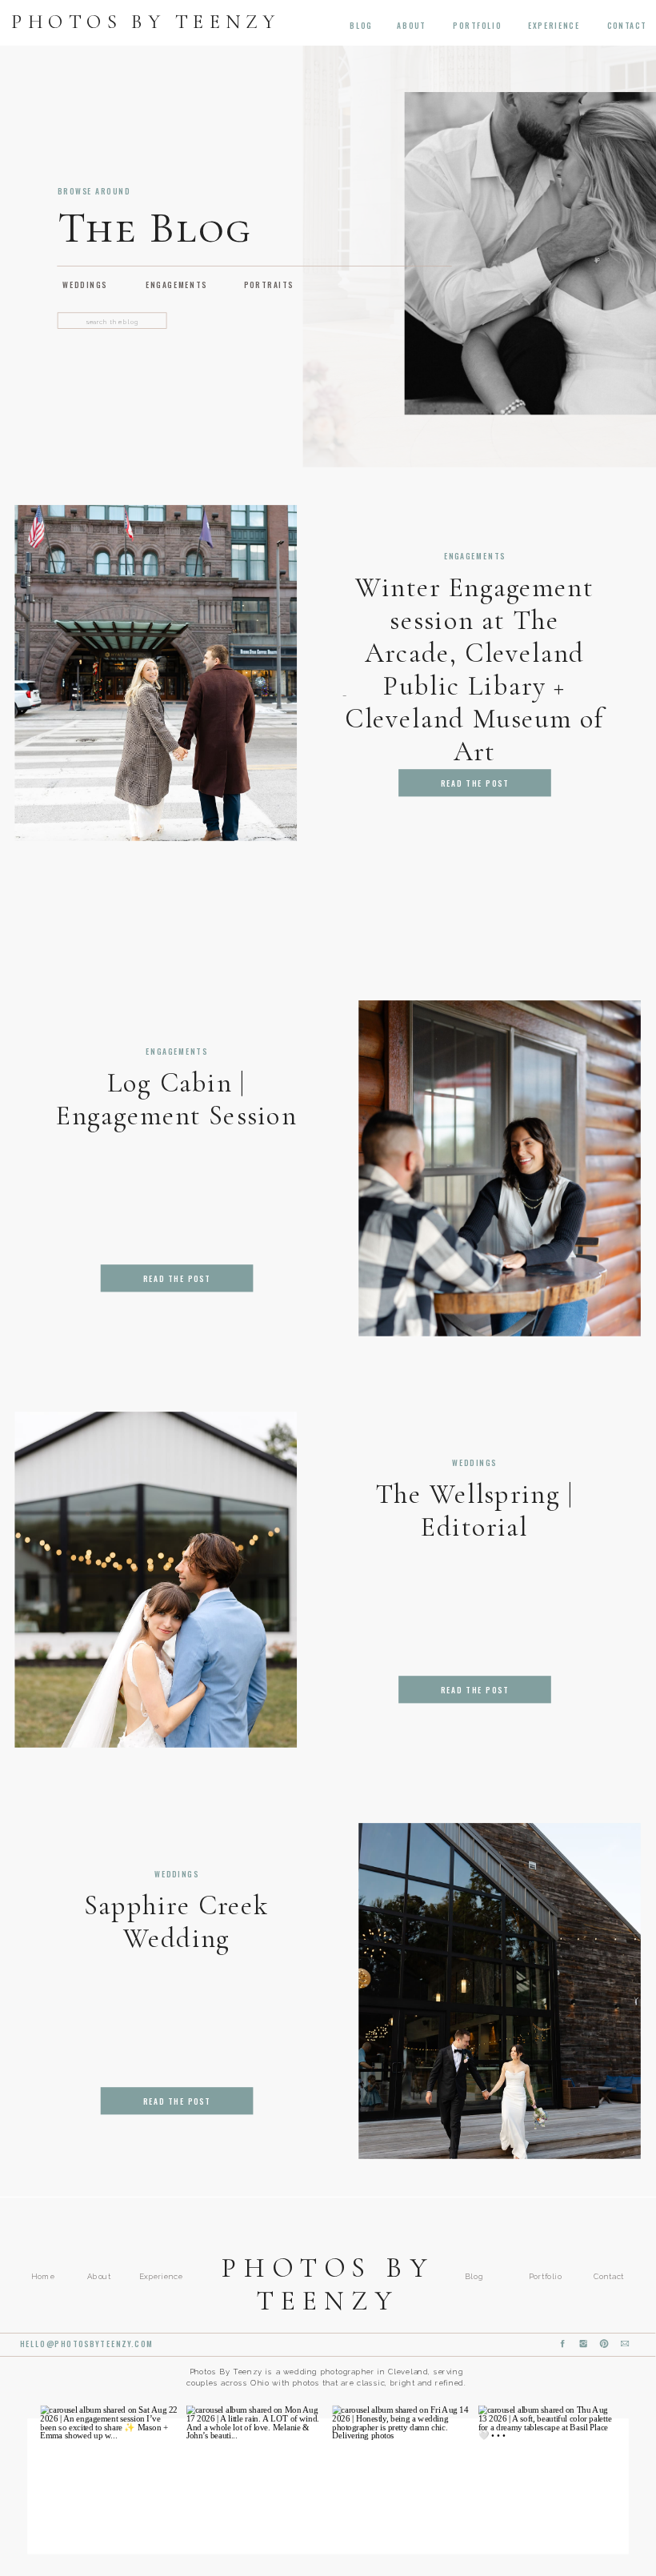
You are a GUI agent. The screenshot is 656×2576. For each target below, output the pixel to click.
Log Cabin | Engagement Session (176, 1099)
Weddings (474, 1463)
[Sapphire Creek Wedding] (500, 1991)
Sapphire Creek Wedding (176, 1921)
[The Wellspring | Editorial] (156, 1580)
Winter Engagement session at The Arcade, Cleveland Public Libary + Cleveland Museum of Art (474, 669)
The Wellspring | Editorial (474, 1511)
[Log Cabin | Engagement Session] (500, 1168)
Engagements (475, 556)
